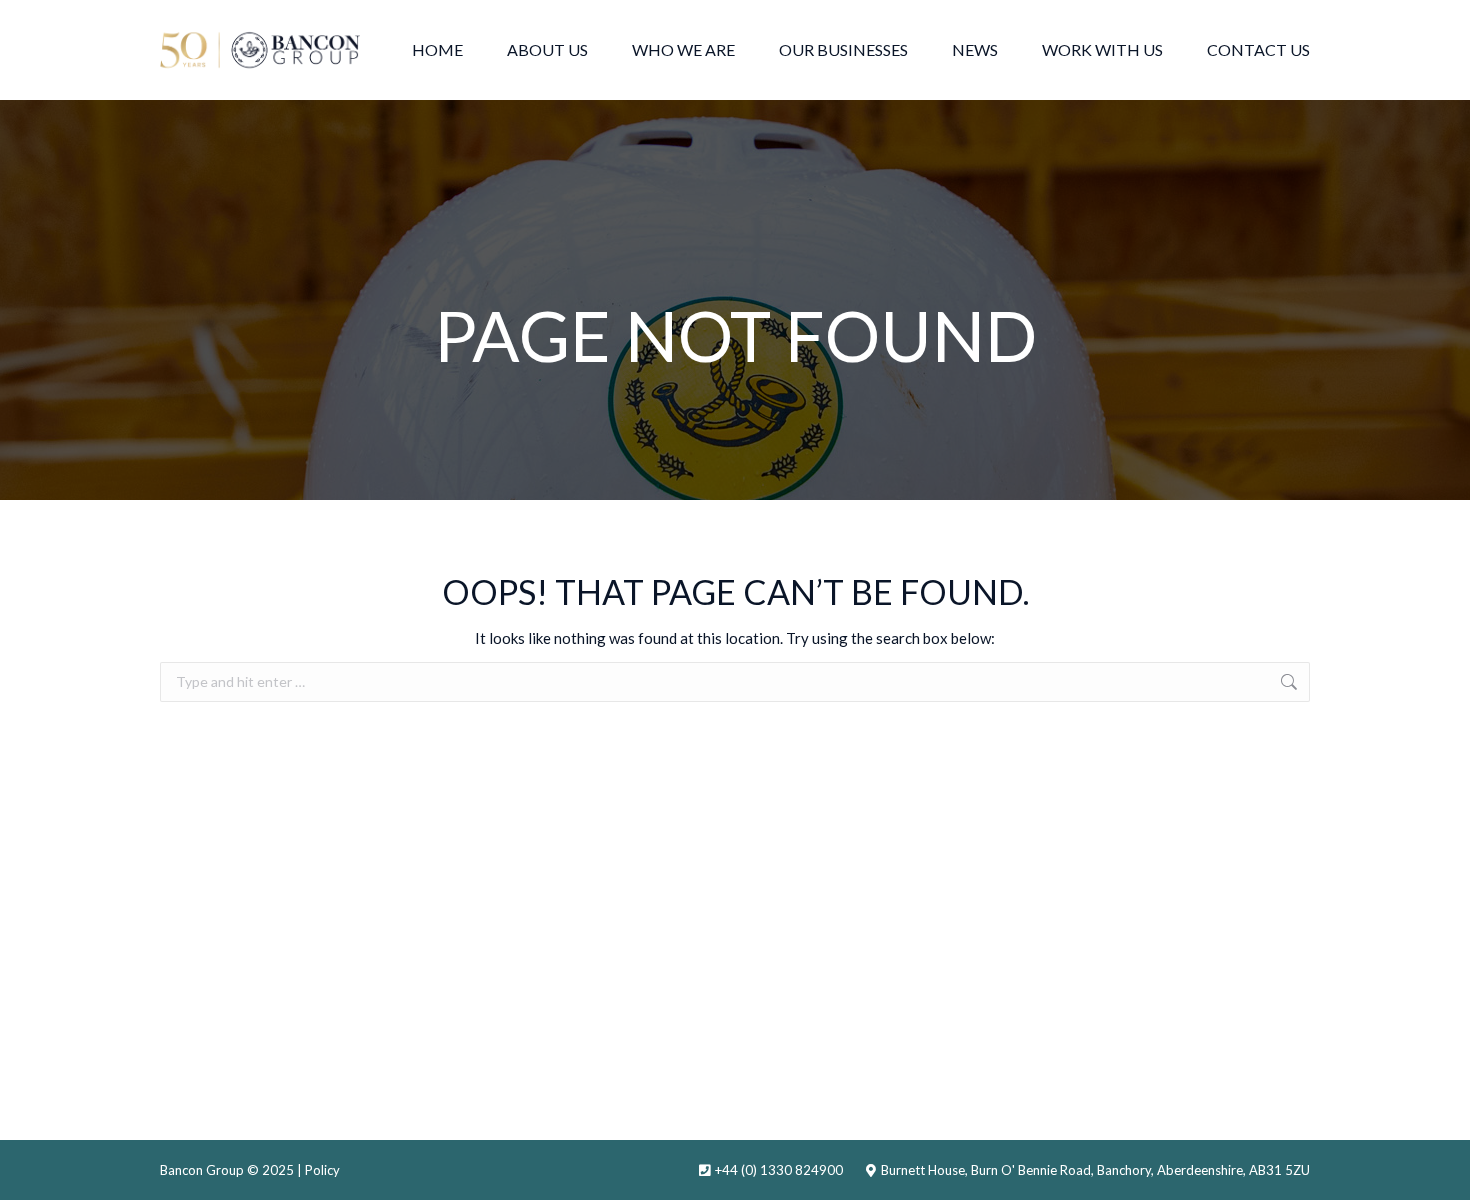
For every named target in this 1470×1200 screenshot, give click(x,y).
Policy (322, 1170)
